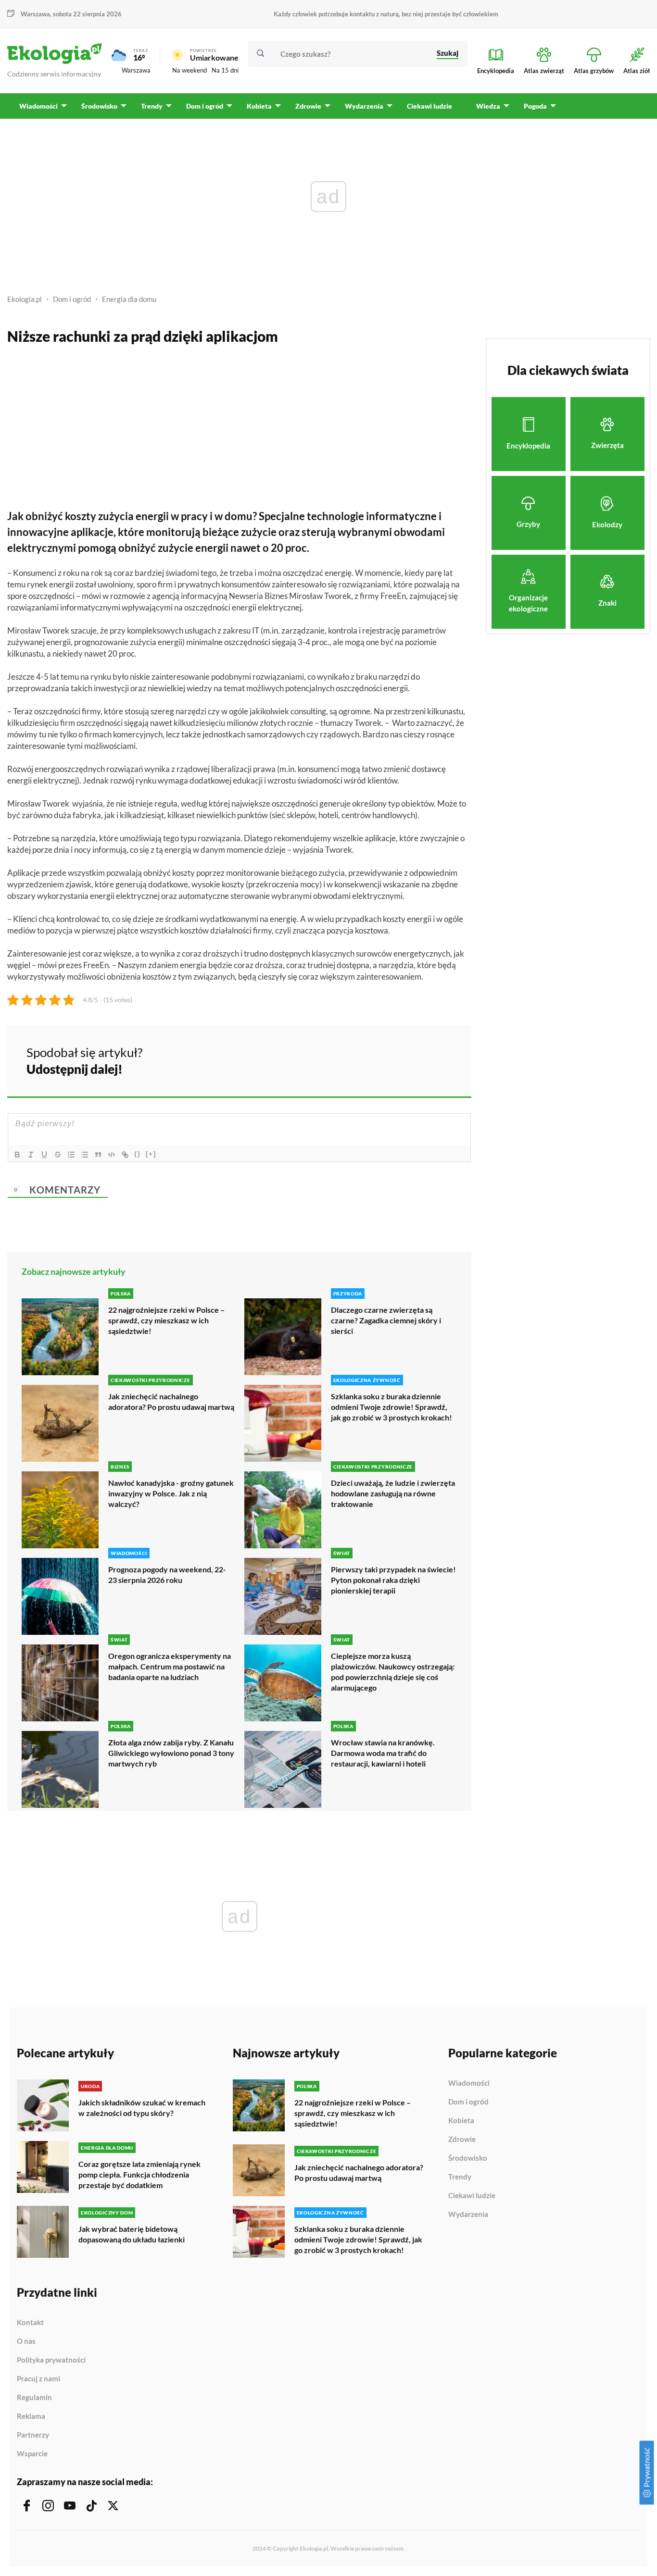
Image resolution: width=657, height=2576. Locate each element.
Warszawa (136, 70)
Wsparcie (32, 2454)
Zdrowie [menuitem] (308, 106)
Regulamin (34, 2398)
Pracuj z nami (38, 2379)
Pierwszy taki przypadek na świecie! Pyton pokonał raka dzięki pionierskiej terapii (393, 1580)
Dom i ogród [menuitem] (205, 106)
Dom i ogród (72, 299)
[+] (151, 1154)
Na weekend (190, 70)
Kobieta (461, 2121)
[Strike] (58, 1155)
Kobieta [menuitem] (259, 106)
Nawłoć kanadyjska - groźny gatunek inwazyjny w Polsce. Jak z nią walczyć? (171, 1493)
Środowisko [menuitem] (99, 106)
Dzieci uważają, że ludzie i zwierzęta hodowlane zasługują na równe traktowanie (393, 1493)
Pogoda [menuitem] (535, 106)
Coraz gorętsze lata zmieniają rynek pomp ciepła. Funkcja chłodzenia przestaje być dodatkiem (139, 2174)
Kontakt (30, 2323)
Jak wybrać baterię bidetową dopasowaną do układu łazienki (132, 2234)
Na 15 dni (225, 70)
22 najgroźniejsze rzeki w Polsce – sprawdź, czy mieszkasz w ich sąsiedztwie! (166, 1320)
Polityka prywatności (51, 2360)
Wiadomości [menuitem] (38, 106)
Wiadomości (469, 2083)
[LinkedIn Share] (440, 1059)
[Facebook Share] (389, 1059)
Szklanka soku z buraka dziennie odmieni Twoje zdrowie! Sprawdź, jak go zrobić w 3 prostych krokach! (392, 1407)
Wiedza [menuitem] (488, 106)
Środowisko (468, 2158)
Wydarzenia (468, 2214)
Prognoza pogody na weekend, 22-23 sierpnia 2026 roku (167, 1574)
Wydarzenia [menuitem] (364, 106)
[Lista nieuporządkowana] (85, 1155)
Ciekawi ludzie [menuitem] (430, 106)
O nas (26, 2341)
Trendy (460, 2177)
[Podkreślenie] (44, 1155)
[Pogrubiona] (17, 1155)
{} (138, 1154)
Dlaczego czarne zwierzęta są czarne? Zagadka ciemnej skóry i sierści (386, 1320)
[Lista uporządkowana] (71, 1155)
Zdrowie (462, 2140)
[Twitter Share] (415, 1059)
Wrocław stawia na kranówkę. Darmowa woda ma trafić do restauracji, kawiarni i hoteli (383, 1753)
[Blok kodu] (112, 1155)
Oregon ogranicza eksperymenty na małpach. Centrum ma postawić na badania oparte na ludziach (170, 1666)
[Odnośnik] (125, 1155)
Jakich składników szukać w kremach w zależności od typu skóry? (142, 2108)
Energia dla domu (129, 299)
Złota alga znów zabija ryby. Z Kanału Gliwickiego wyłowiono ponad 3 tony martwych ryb (171, 1753)
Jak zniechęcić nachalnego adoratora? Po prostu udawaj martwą (171, 1401)
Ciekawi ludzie (472, 2196)
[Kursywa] (31, 1155)
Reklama (31, 2416)
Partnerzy (33, 2435)
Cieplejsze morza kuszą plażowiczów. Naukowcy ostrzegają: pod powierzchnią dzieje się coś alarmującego (393, 1672)
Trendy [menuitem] (152, 106)
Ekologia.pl (25, 299)
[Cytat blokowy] (98, 1155)
